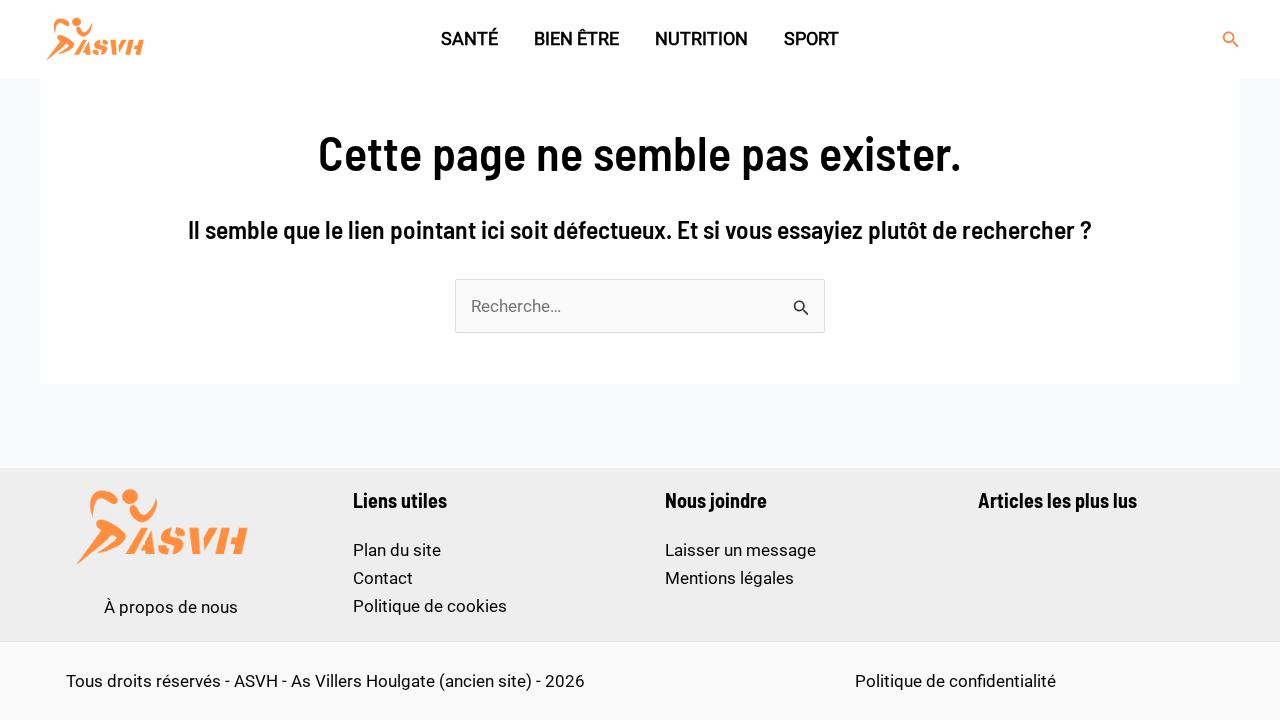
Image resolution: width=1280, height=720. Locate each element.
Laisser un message (740, 550)
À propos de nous (171, 607)
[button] (1231, 39)
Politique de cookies (430, 606)
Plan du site (397, 550)
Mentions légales (729, 578)
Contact (383, 578)
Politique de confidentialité (955, 681)
